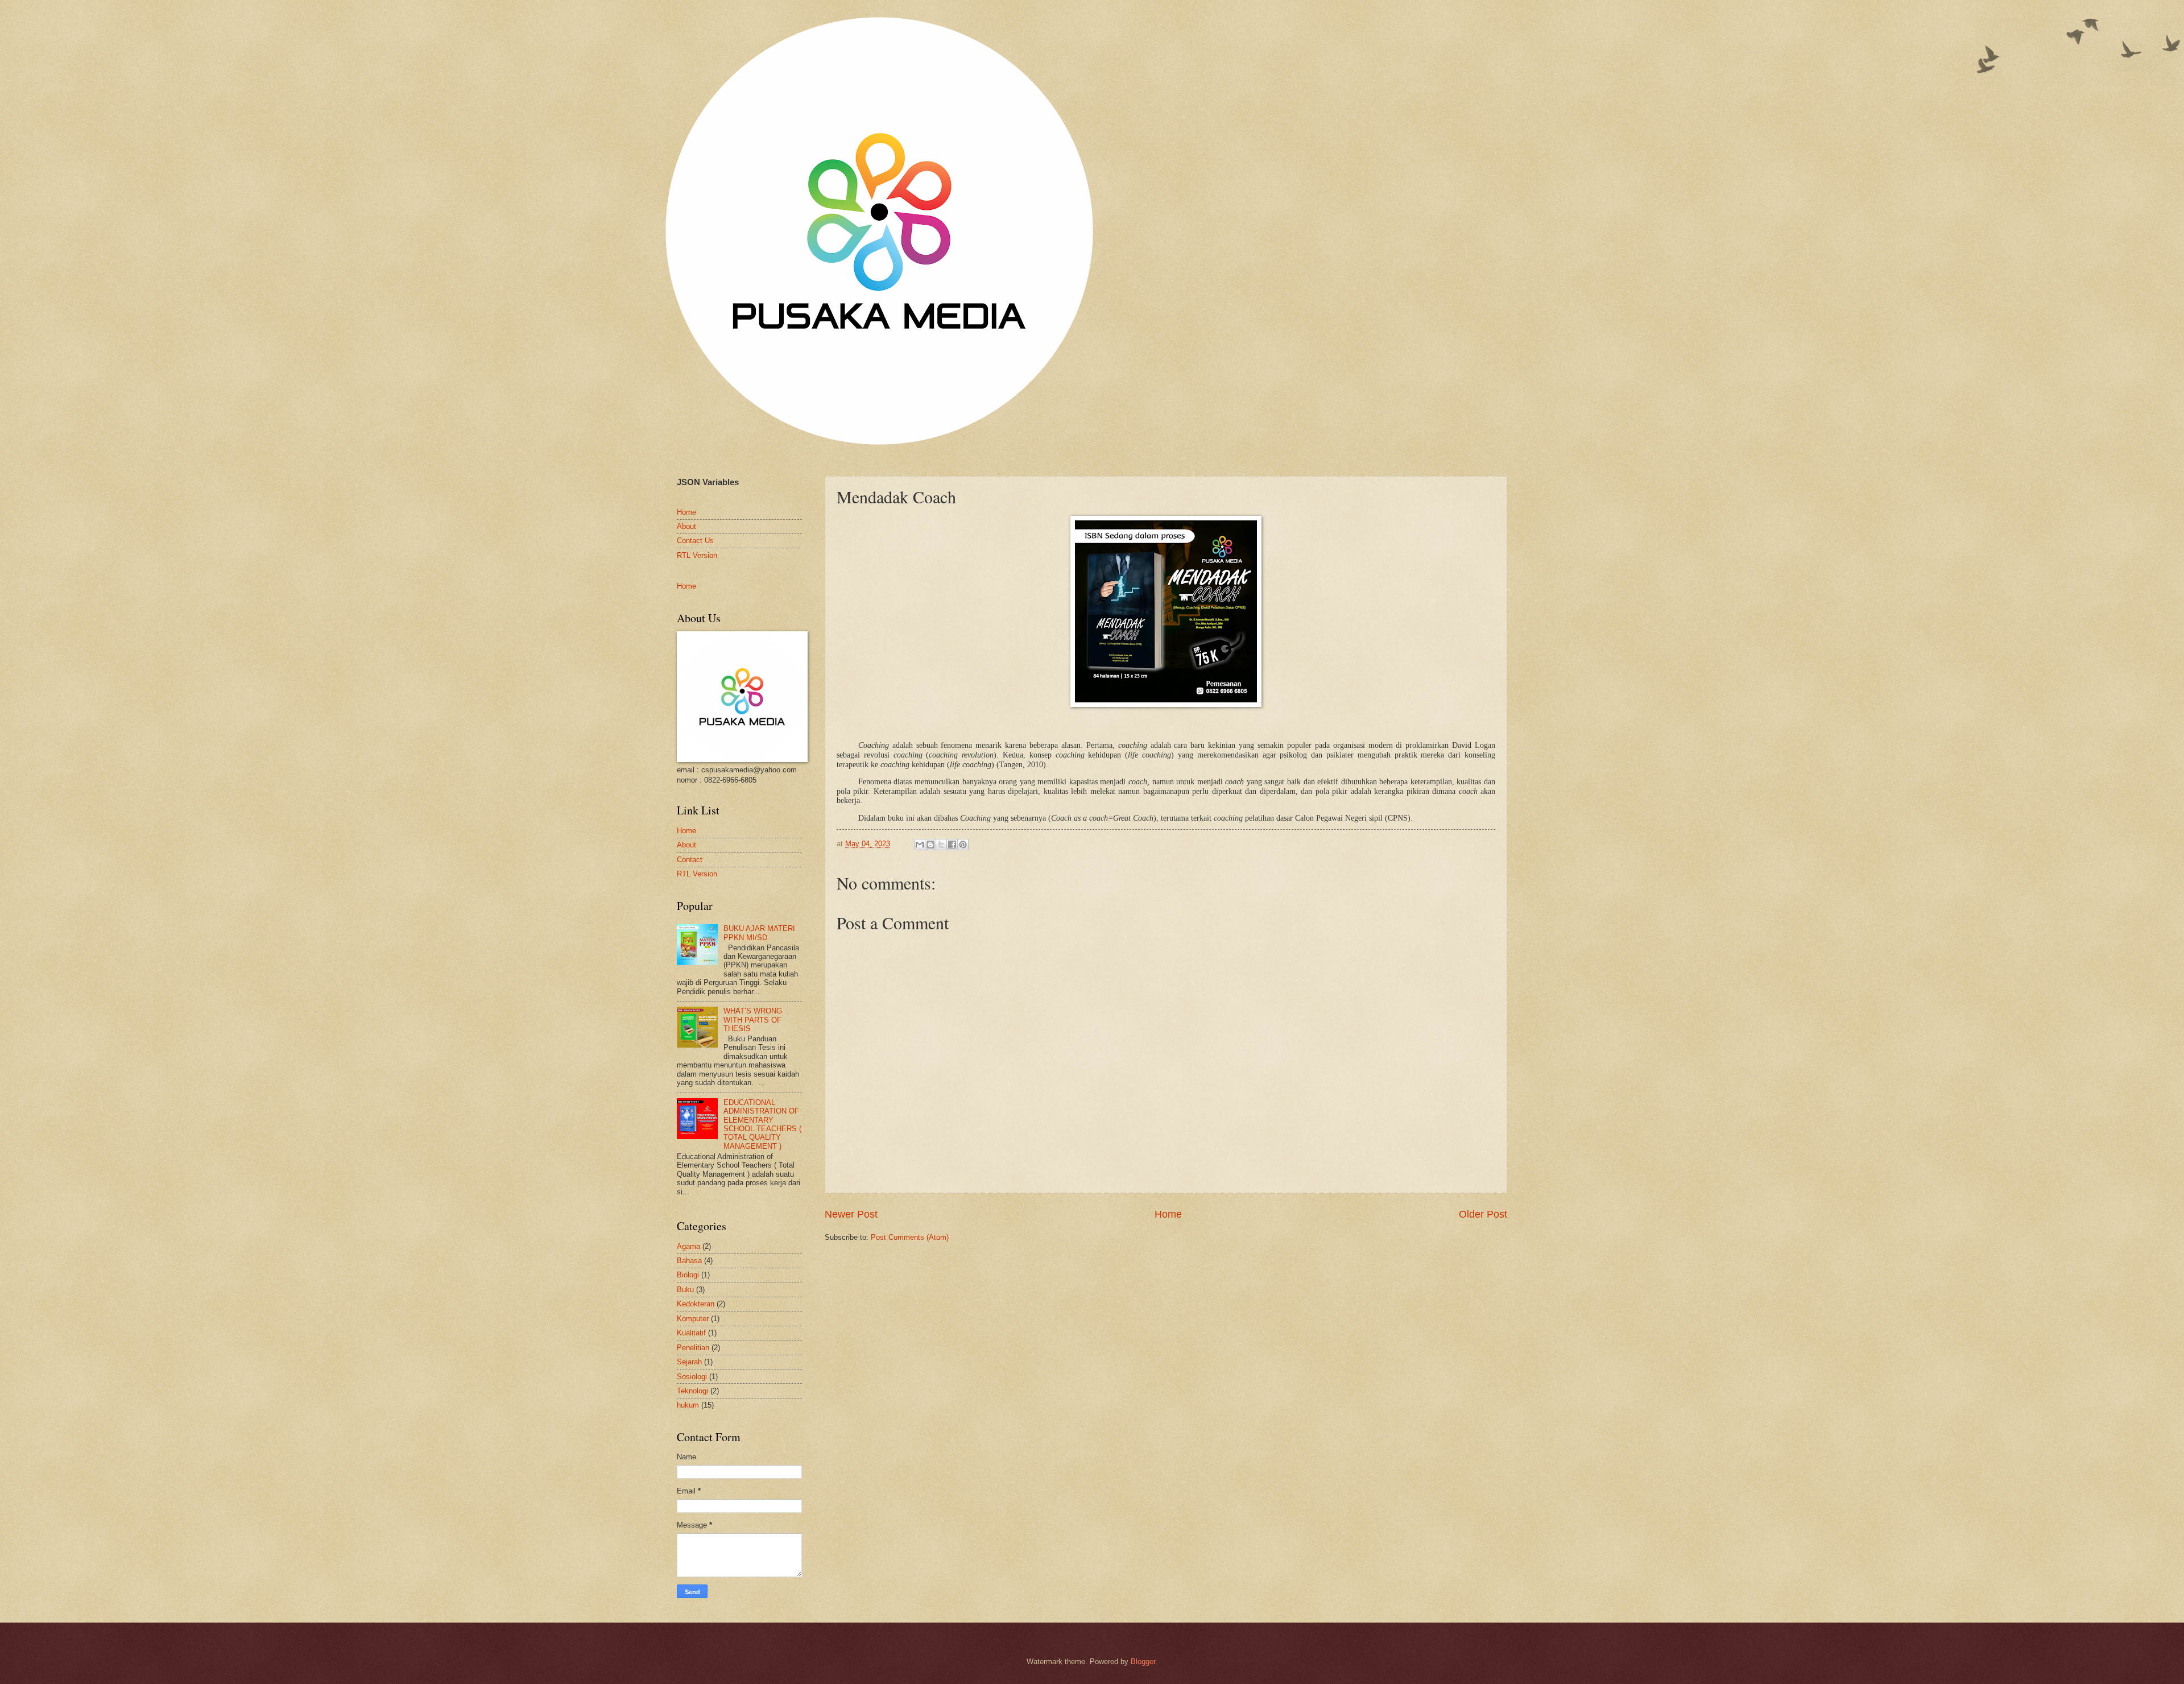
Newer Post (851, 1214)
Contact (690, 860)
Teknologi (692, 1391)
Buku (685, 1290)
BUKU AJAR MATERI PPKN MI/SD (759, 933)
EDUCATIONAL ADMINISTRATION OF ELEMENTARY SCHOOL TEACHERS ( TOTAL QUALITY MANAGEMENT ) (762, 1124)
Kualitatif (691, 1333)
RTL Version (697, 555)
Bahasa (689, 1261)
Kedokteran (696, 1304)
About (686, 526)
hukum (688, 1405)
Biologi (688, 1275)
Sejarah (689, 1362)
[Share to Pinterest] (963, 845)
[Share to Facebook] (952, 845)
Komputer (693, 1319)
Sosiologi (692, 1377)
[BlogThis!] (930, 845)
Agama (688, 1246)
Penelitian (693, 1348)
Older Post (1483, 1214)
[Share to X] (941, 845)
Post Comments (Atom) (910, 1237)
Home (1168, 1214)
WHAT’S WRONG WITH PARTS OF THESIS (753, 1020)
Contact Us (695, 541)
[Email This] (920, 845)
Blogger (1143, 1662)
